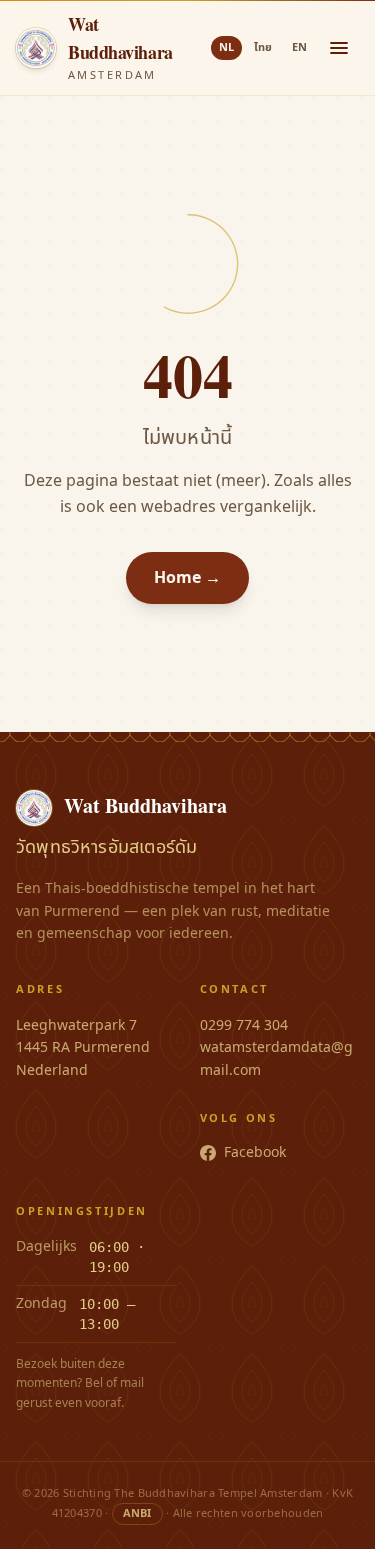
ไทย (263, 47)
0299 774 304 (244, 1025)
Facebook (255, 1153)
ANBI (137, 1513)
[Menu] (339, 48)
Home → (187, 578)
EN (299, 47)
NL (226, 47)
